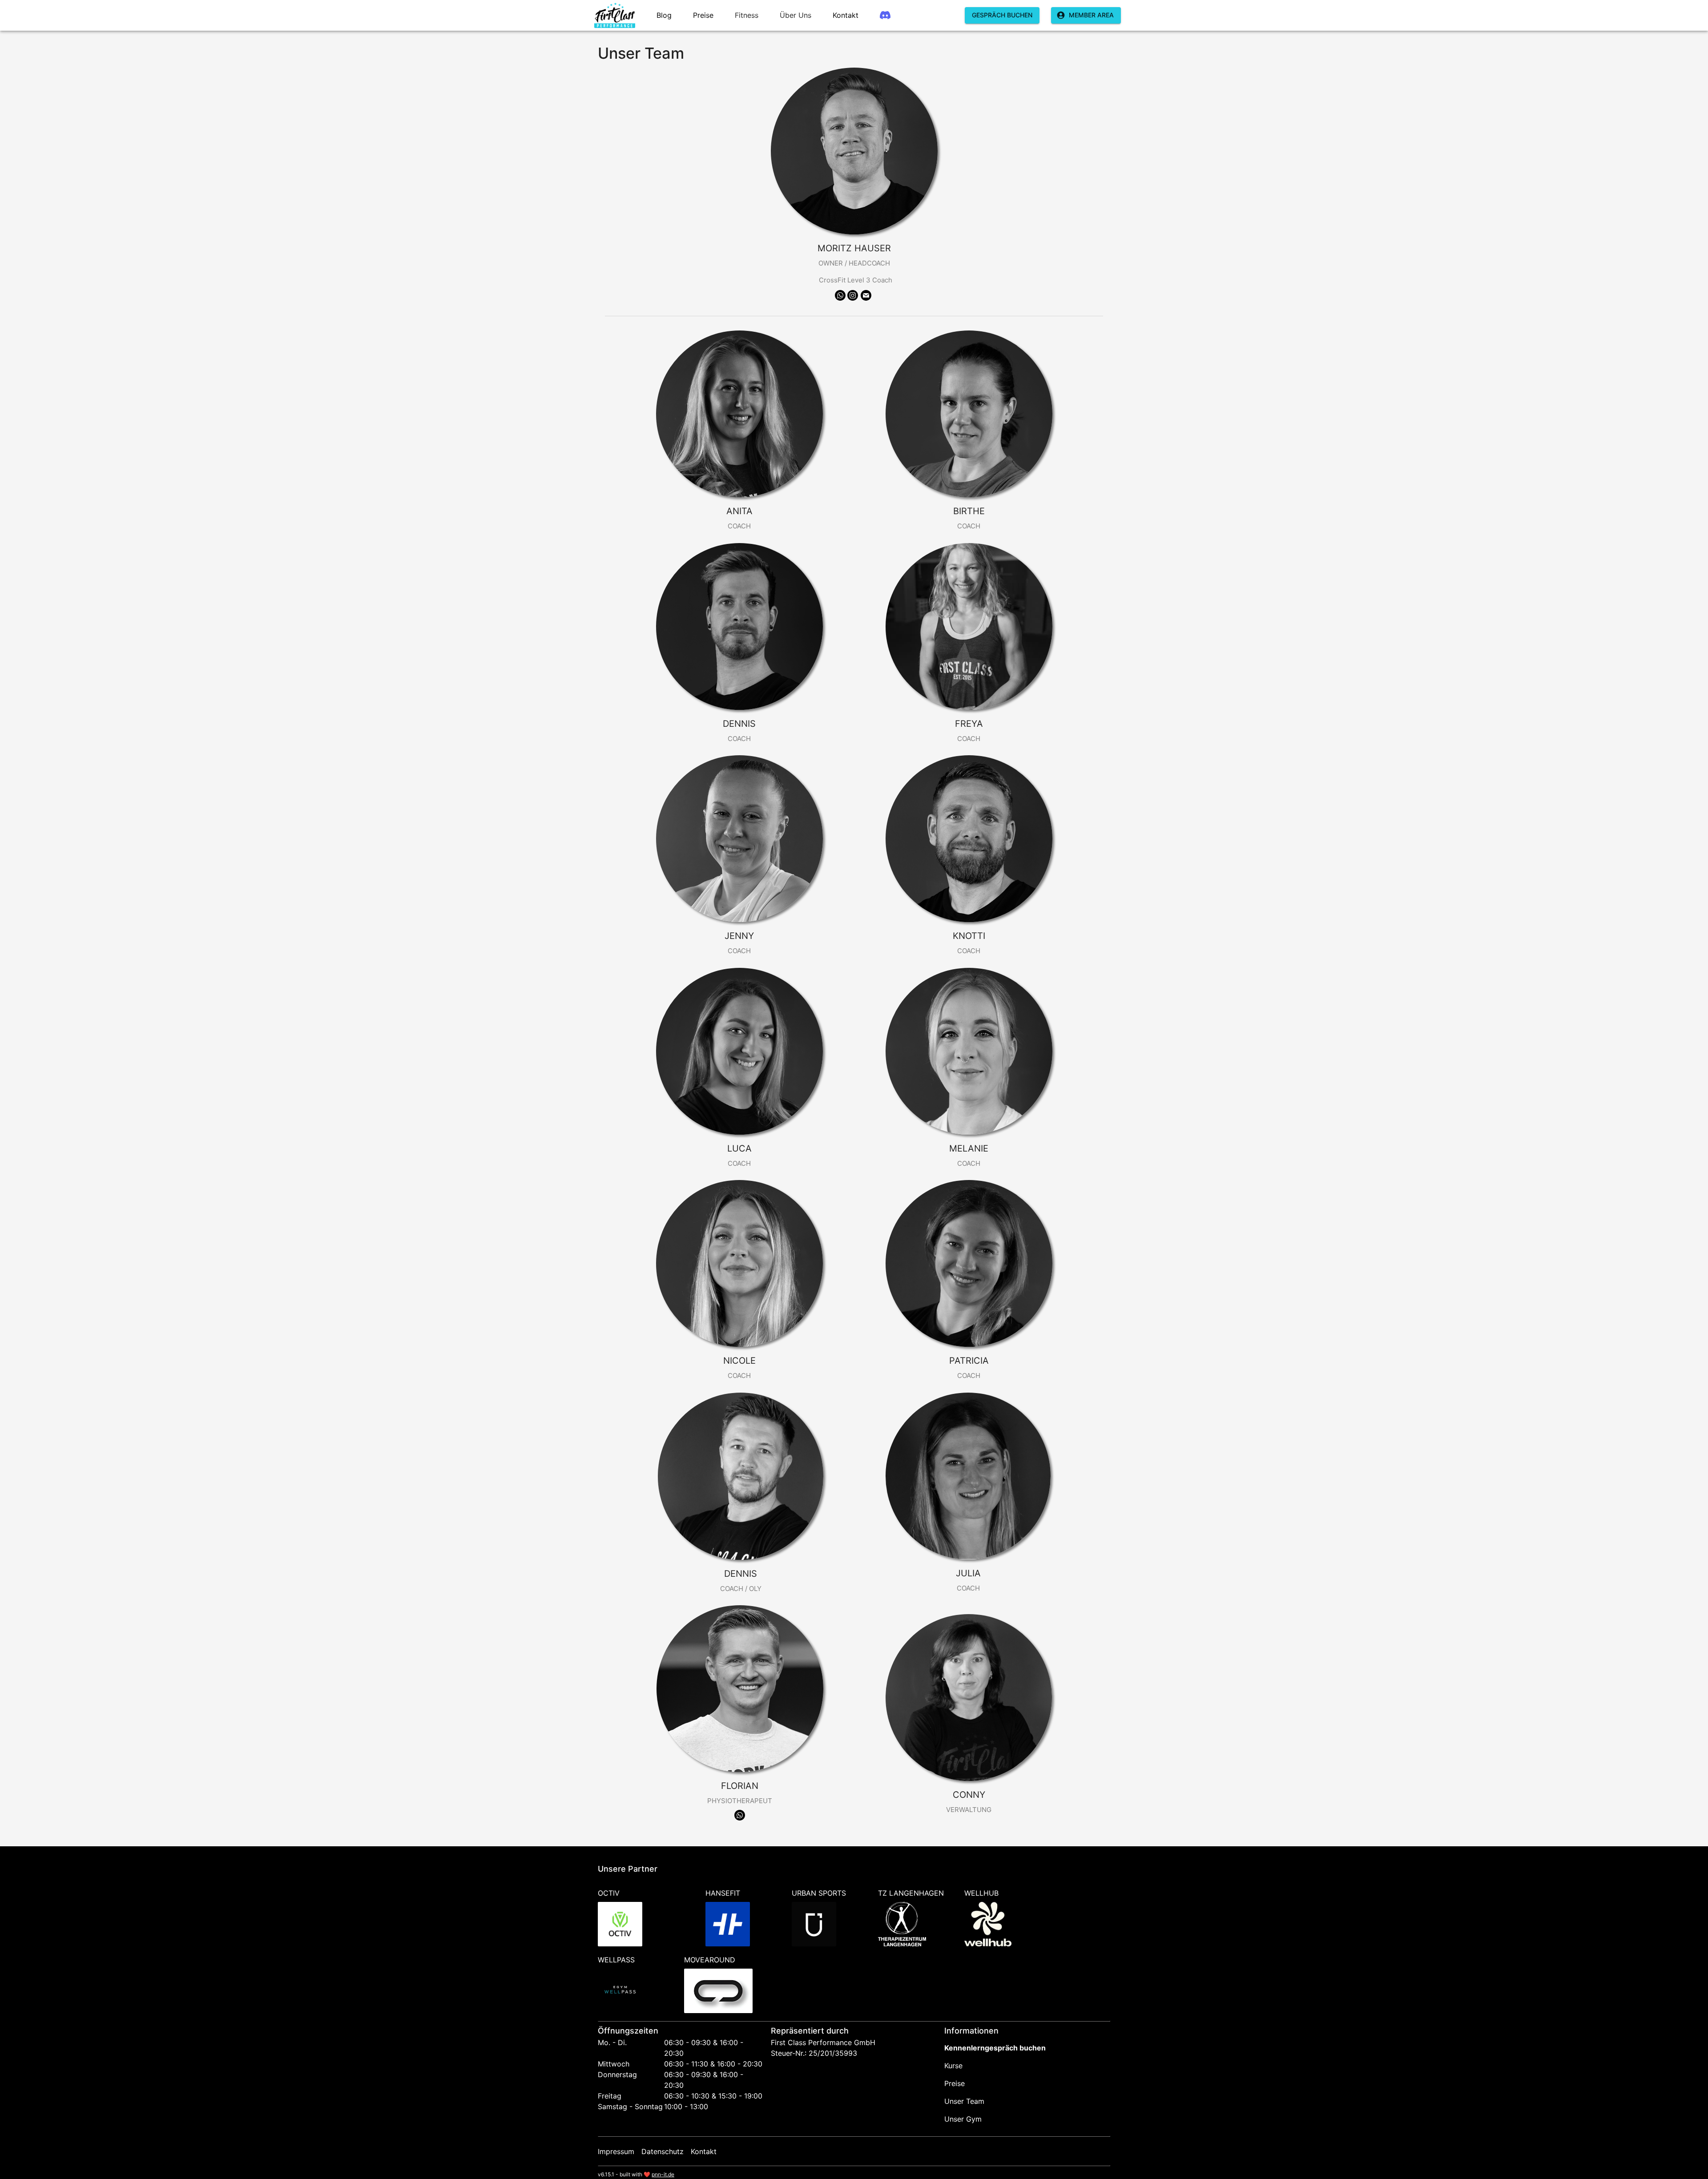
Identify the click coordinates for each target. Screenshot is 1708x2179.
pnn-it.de (663, 2174)
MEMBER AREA (1091, 15)
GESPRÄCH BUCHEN (1002, 15)
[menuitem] (615, 15)
